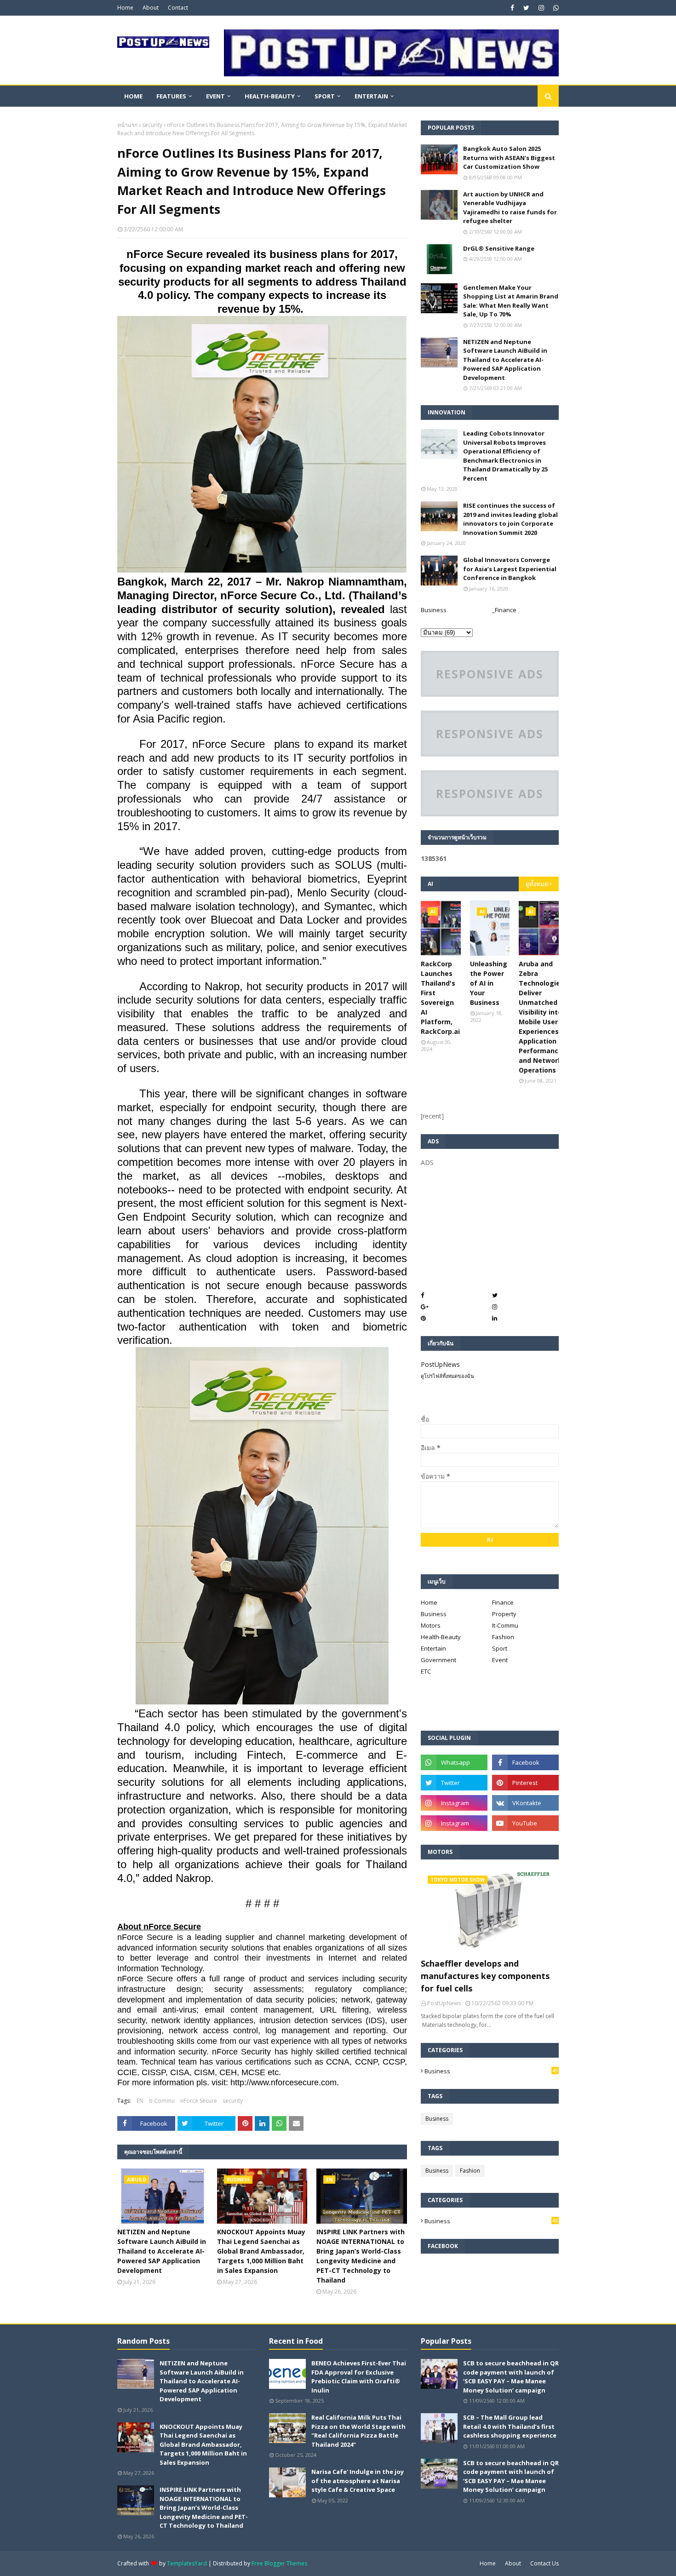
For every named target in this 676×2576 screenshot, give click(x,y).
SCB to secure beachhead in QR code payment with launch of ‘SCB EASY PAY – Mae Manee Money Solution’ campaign (511, 2377)
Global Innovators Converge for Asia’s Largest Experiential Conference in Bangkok (510, 569)
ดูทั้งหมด (537, 884)
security (152, 125)
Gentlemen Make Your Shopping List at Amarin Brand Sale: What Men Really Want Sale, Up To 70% (511, 301)
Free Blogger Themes (279, 2563)
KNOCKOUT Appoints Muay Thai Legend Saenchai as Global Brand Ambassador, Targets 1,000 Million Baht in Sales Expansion (261, 2251)
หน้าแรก (127, 125)
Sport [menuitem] (325, 96)
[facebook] (512, 8)
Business (434, 610)
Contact (178, 8)
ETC (426, 1671)
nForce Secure (199, 2101)
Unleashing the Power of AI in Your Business (489, 983)
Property (504, 1614)
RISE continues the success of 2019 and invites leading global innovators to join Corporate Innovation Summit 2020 (510, 519)
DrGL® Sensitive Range (499, 248)
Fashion (503, 1637)
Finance (503, 1602)
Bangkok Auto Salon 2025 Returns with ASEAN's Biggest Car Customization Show (509, 158)
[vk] (525, 1803)
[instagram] (541, 8)
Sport (500, 1648)
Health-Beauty (441, 1637)
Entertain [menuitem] (371, 96)
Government (438, 1660)
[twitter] (526, 8)
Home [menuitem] (133, 96)
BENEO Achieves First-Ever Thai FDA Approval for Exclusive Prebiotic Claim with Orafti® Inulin (359, 2377)
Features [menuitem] (171, 96)
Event (500, 1660)
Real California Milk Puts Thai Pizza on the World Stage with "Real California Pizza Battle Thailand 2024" (358, 2431)
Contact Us (544, 2563)
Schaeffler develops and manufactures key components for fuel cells (485, 1976)
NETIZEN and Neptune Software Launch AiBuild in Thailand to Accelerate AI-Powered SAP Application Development (162, 2251)
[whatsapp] (555, 8)
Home (125, 8)
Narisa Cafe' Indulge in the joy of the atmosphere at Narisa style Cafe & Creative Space (358, 2481)
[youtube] (525, 1823)
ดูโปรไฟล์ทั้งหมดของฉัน (447, 1376)
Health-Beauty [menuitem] (270, 96)
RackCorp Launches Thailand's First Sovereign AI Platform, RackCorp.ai (440, 998)
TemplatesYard (187, 2563)
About (151, 8)
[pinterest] (525, 1783)
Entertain (433, 1648)
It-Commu (162, 2101)
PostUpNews (440, 1364)
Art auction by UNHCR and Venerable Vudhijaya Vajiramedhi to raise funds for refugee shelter (510, 208)
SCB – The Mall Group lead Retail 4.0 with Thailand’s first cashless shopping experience (510, 2426)
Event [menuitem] (215, 96)
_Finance (504, 610)
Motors (431, 1625)
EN (140, 2101)
